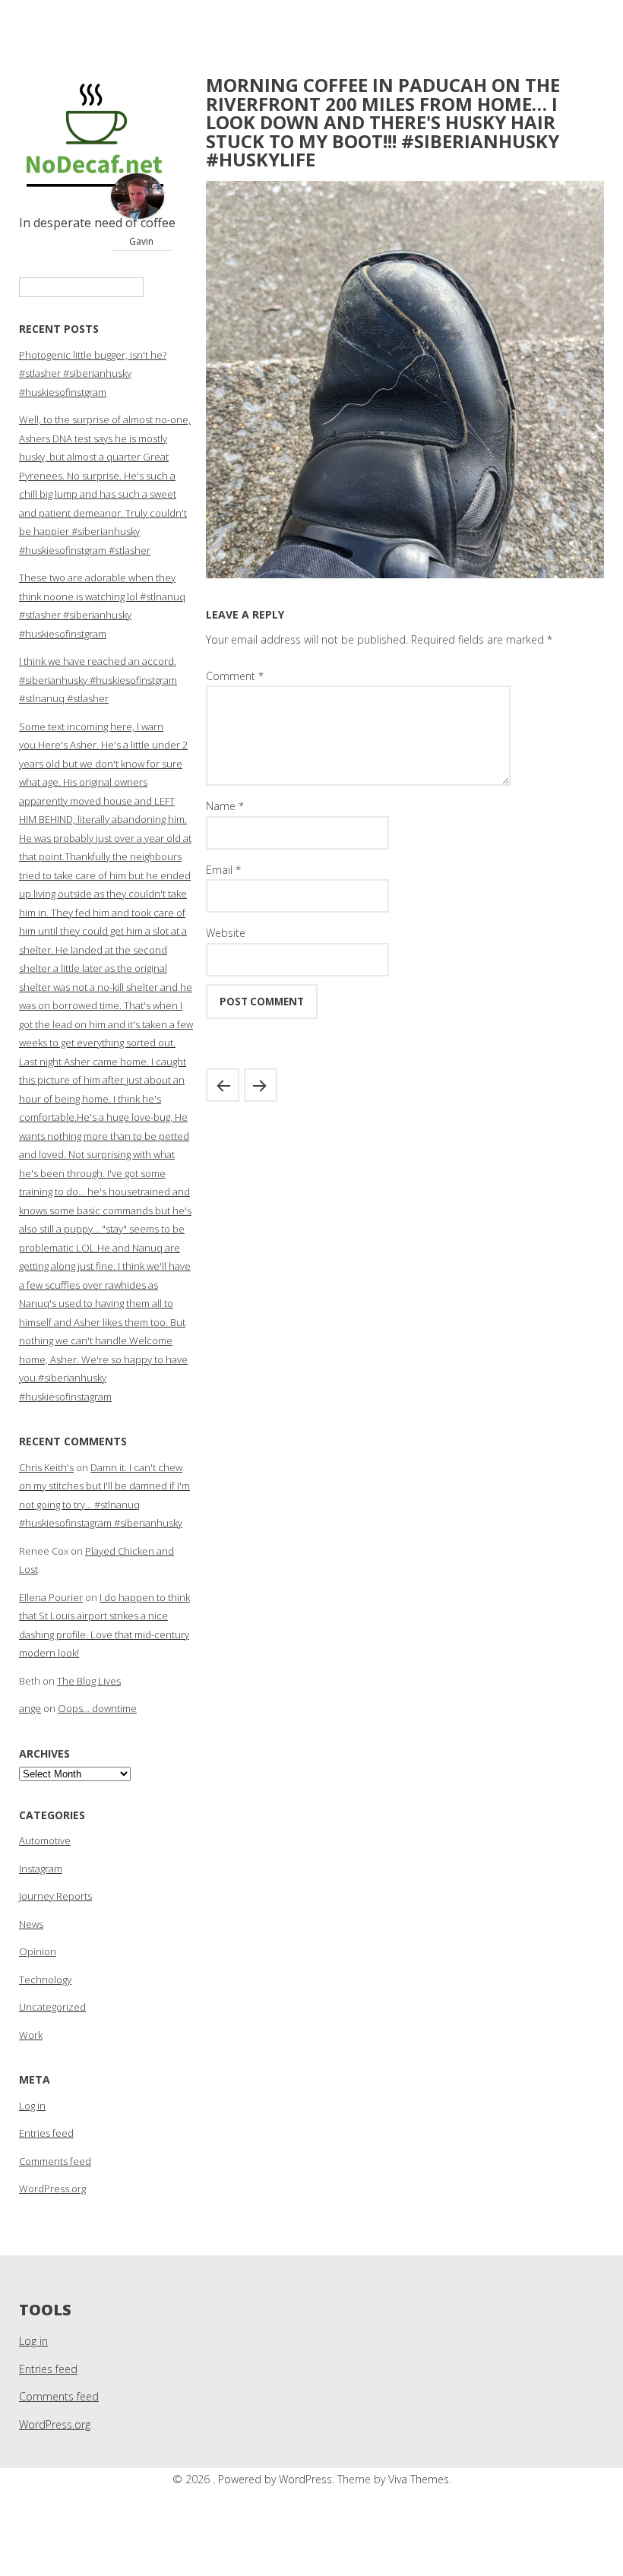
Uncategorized (52, 2007)
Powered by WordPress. (278, 2479)
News (31, 1924)
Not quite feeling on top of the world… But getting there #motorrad (261, 1085)
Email (223, 870)
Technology (45, 1979)
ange (30, 1708)
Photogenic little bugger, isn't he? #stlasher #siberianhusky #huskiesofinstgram (93, 373)
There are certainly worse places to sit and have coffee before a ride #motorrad (223, 1085)
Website (226, 933)
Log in (32, 2106)
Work (31, 2035)
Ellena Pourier (51, 1597)
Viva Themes (419, 2479)
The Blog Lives (89, 1681)
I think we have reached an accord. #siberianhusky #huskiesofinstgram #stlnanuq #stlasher (98, 680)
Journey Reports (55, 1896)
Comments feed (55, 2161)
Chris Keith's (46, 1467)
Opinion (38, 1951)
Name (225, 806)
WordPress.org (52, 2188)
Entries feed (46, 2133)
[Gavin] (138, 215)
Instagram (41, 1869)
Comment (235, 676)
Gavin (141, 241)
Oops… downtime (97, 1708)
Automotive (45, 1840)
